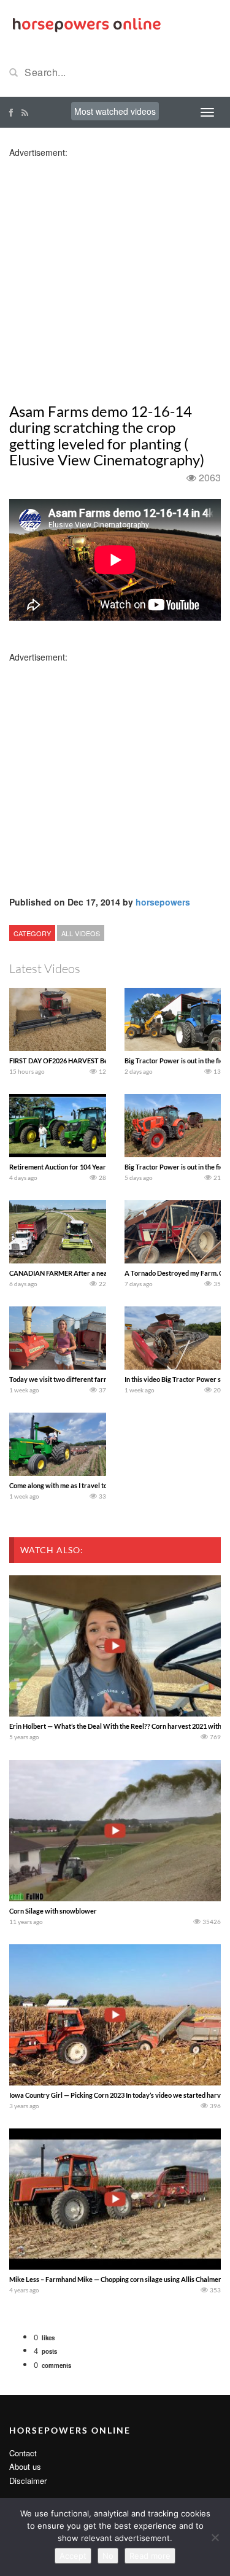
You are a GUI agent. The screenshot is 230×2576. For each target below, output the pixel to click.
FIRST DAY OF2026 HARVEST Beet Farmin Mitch (82, 1061)
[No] (215, 2537)
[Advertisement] (115, 274)
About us (25, 2466)
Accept (73, 2556)
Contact (23, 2453)
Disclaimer (28, 2481)
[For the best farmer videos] (86, 23)
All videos (81, 933)
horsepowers (163, 902)
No (108, 2556)
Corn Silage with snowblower (53, 1911)
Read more (150, 2556)
